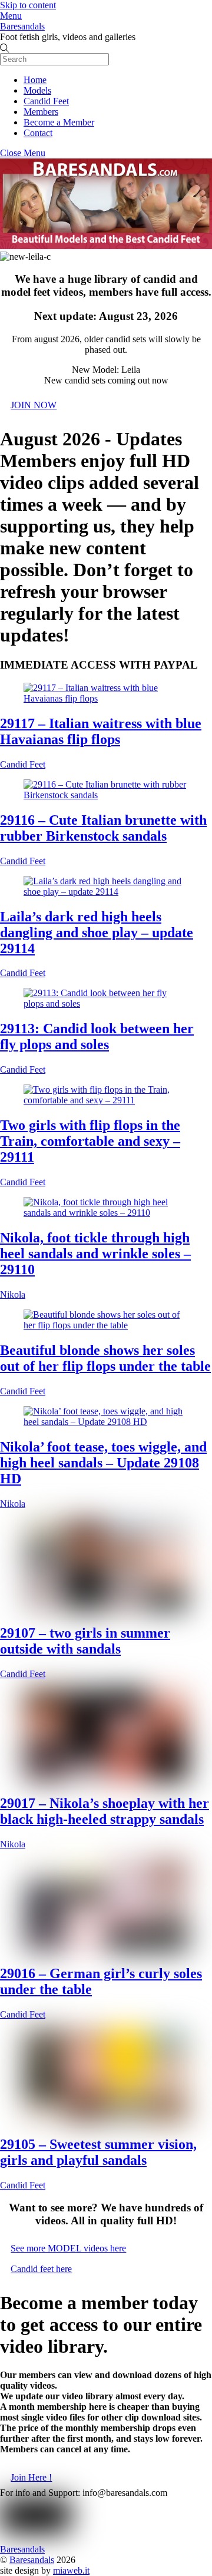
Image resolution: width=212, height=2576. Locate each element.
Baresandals (32, 2560)
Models (37, 90)
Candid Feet (46, 101)
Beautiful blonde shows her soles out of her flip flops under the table (105, 1358)
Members (41, 112)
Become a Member (59, 122)
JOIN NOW (34, 405)
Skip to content (28, 5)
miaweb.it (71, 2570)
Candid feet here (41, 2269)
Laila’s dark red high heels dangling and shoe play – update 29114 (97, 932)
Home (35, 80)
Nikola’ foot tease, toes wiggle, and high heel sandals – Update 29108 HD (103, 1463)
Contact (38, 133)
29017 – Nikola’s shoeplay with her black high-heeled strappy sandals (105, 1811)
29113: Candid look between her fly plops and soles (97, 1036)
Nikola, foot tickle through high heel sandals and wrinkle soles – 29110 (95, 1254)
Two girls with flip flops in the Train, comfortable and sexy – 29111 (90, 1141)
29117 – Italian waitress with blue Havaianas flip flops (101, 731)
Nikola (13, 1294)
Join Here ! (31, 2477)
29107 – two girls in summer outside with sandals (85, 1641)
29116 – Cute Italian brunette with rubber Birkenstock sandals (103, 828)
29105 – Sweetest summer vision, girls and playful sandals (98, 2152)
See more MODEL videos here (68, 2248)
